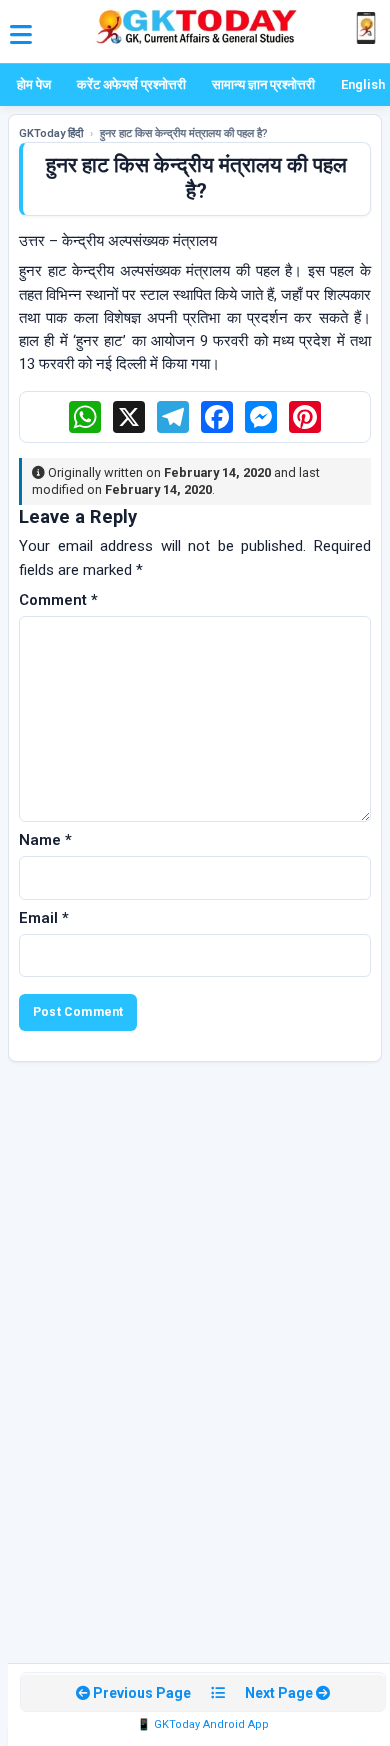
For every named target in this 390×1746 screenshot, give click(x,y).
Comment (58, 600)
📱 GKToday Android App (203, 1724)
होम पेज (34, 84)
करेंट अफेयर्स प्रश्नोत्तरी (131, 84)
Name (45, 840)
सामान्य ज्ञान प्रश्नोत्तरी (263, 84)
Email (44, 918)
